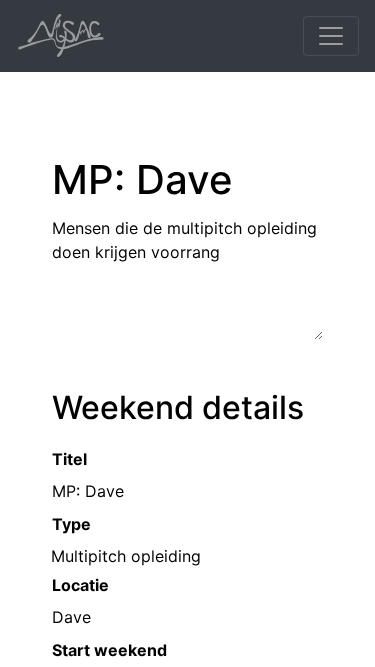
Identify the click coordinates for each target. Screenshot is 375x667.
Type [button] (71, 524)
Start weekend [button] (109, 650)
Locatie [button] (80, 585)
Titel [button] (69, 459)
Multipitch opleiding (126, 556)
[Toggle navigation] (331, 36)
